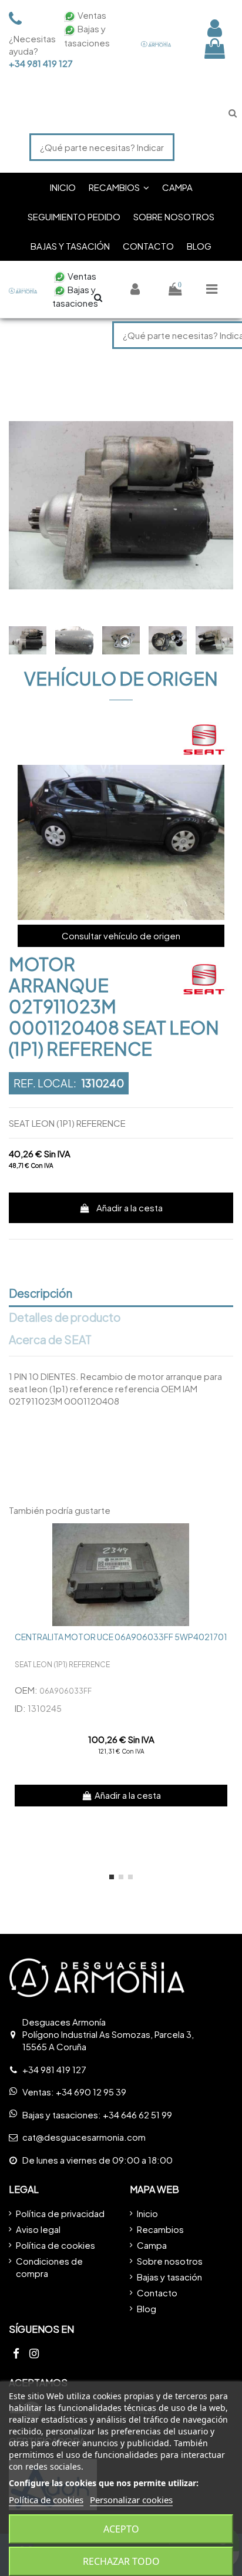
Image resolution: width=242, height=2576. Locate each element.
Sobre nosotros (170, 2261)
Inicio (147, 2213)
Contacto (157, 2293)
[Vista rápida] (224, 1541)
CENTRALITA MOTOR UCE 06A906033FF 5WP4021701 (121, 1637)
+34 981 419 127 (29, 63)
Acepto (121, 2529)
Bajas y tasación (169, 2277)
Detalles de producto (65, 1318)
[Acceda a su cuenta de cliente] (215, 28)
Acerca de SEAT (50, 1340)
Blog (147, 2308)
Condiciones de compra (49, 2267)
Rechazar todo (121, 2561)
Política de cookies (56, 2245)
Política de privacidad (60, 2213)
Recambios (160, 2229)
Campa (152, 2245)
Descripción (41, 1294)
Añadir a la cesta (130, 1208)
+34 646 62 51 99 (137, 2115)
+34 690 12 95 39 (91, 2092)
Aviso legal (38, 2229)
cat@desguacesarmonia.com (84, 2137)
